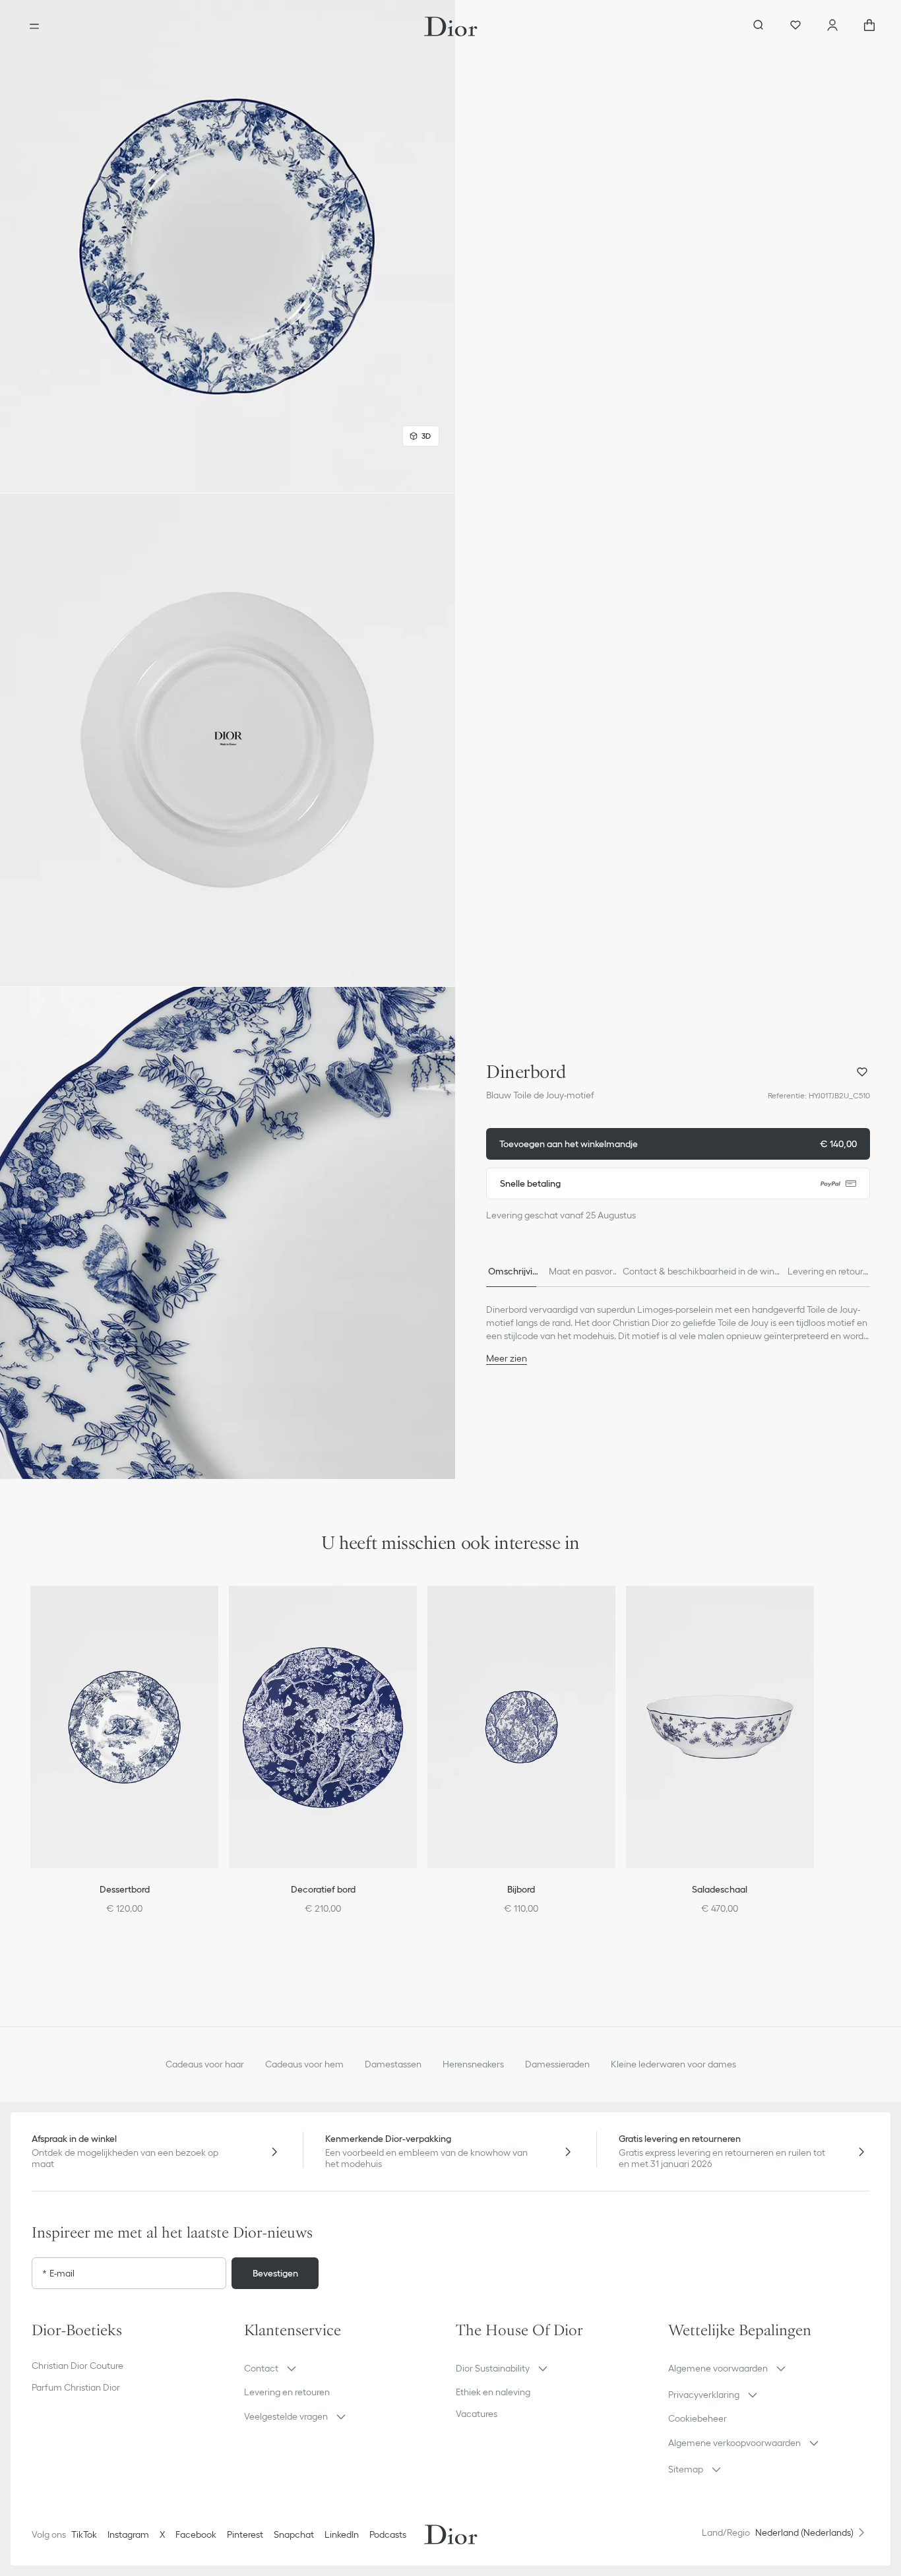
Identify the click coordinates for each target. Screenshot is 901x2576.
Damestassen (393, 2064)
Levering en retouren (287, 2392)
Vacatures (477, 2414)
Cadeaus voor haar (205, 2064)
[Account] (832, 26)
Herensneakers (473, 2064)
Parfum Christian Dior (76, 2387)
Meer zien (507, 1358)
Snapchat (294, 2534)
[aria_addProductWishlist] (862, 1072)
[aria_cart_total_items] (869, 26)
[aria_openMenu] (34, 26)
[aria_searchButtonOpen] (759, 26)
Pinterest (245, 2534)
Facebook (196, 2534)
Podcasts (388, 2534)
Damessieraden (557, 2064)
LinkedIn (342, 2534)
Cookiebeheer (698, 2418)
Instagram (128, 2534)
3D (426, 436)
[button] (228, 246)
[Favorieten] (795, 26)
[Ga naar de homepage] (451, 26)
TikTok (84, 2534)
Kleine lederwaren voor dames (673, 2064)
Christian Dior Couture (78, 2366)
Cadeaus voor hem (304, 2064)
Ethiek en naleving (493, 2392)
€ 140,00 (678, 1144)
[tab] (513, 1271)
